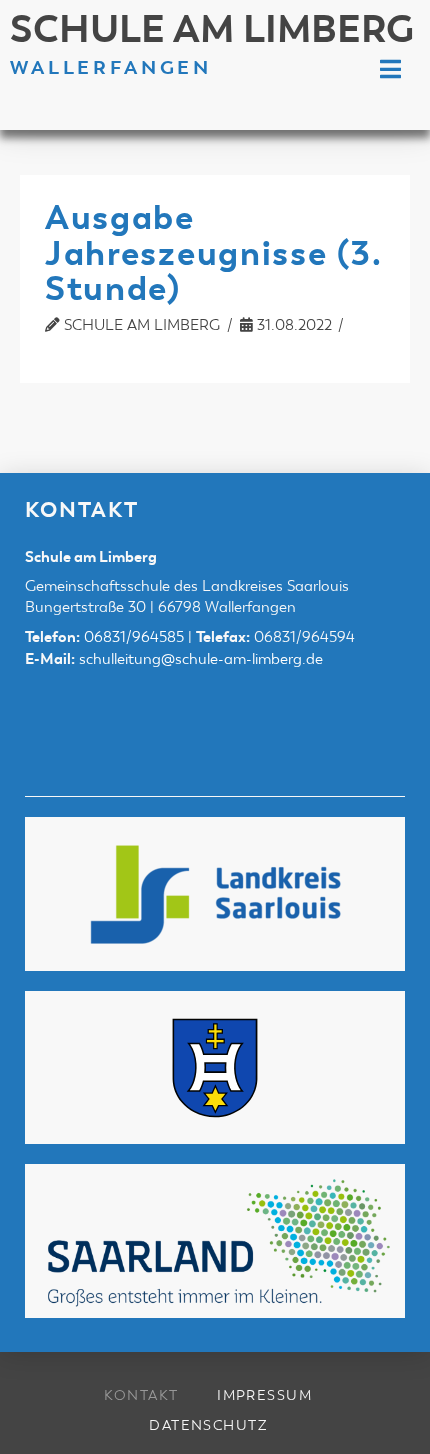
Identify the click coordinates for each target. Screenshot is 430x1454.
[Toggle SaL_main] (390, 70)
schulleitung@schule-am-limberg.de (201, 659)
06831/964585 (134, 637)
